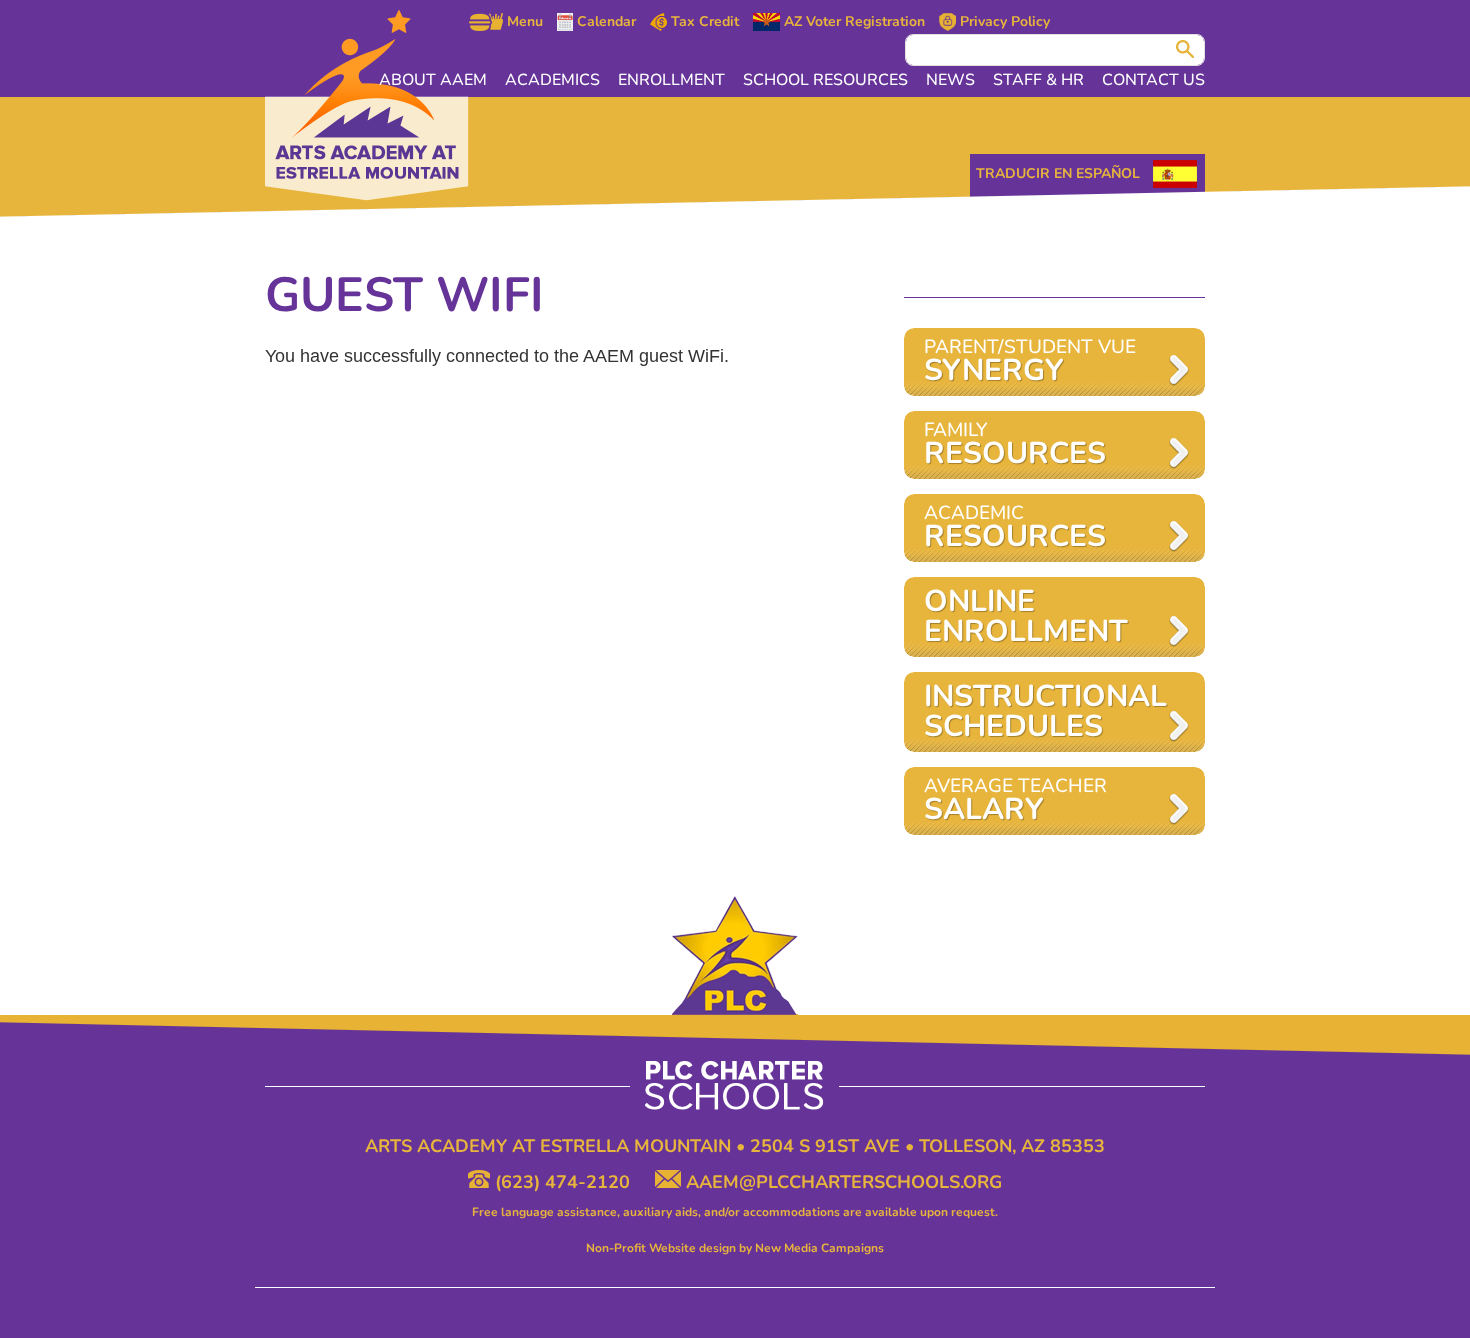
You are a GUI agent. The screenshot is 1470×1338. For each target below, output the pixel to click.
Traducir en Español (1058, 173)
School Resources (825, 80)
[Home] (367, 105)
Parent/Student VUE (1030, 362)
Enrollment (671, 80)
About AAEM (433, 80)
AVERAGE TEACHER (1015, 801)
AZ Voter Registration (852, 22)
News (950, 80)
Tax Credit (703, 22)
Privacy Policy (1003, 22)
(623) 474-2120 (562, 1182)
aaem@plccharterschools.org (841, 1182)
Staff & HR (1038, 80)
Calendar (604, 22)
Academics (552, 80)
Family (1015, 445)
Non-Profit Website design (661, 1248)
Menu (523, 22)
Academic (1015, 528)
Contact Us (1153, 80)
